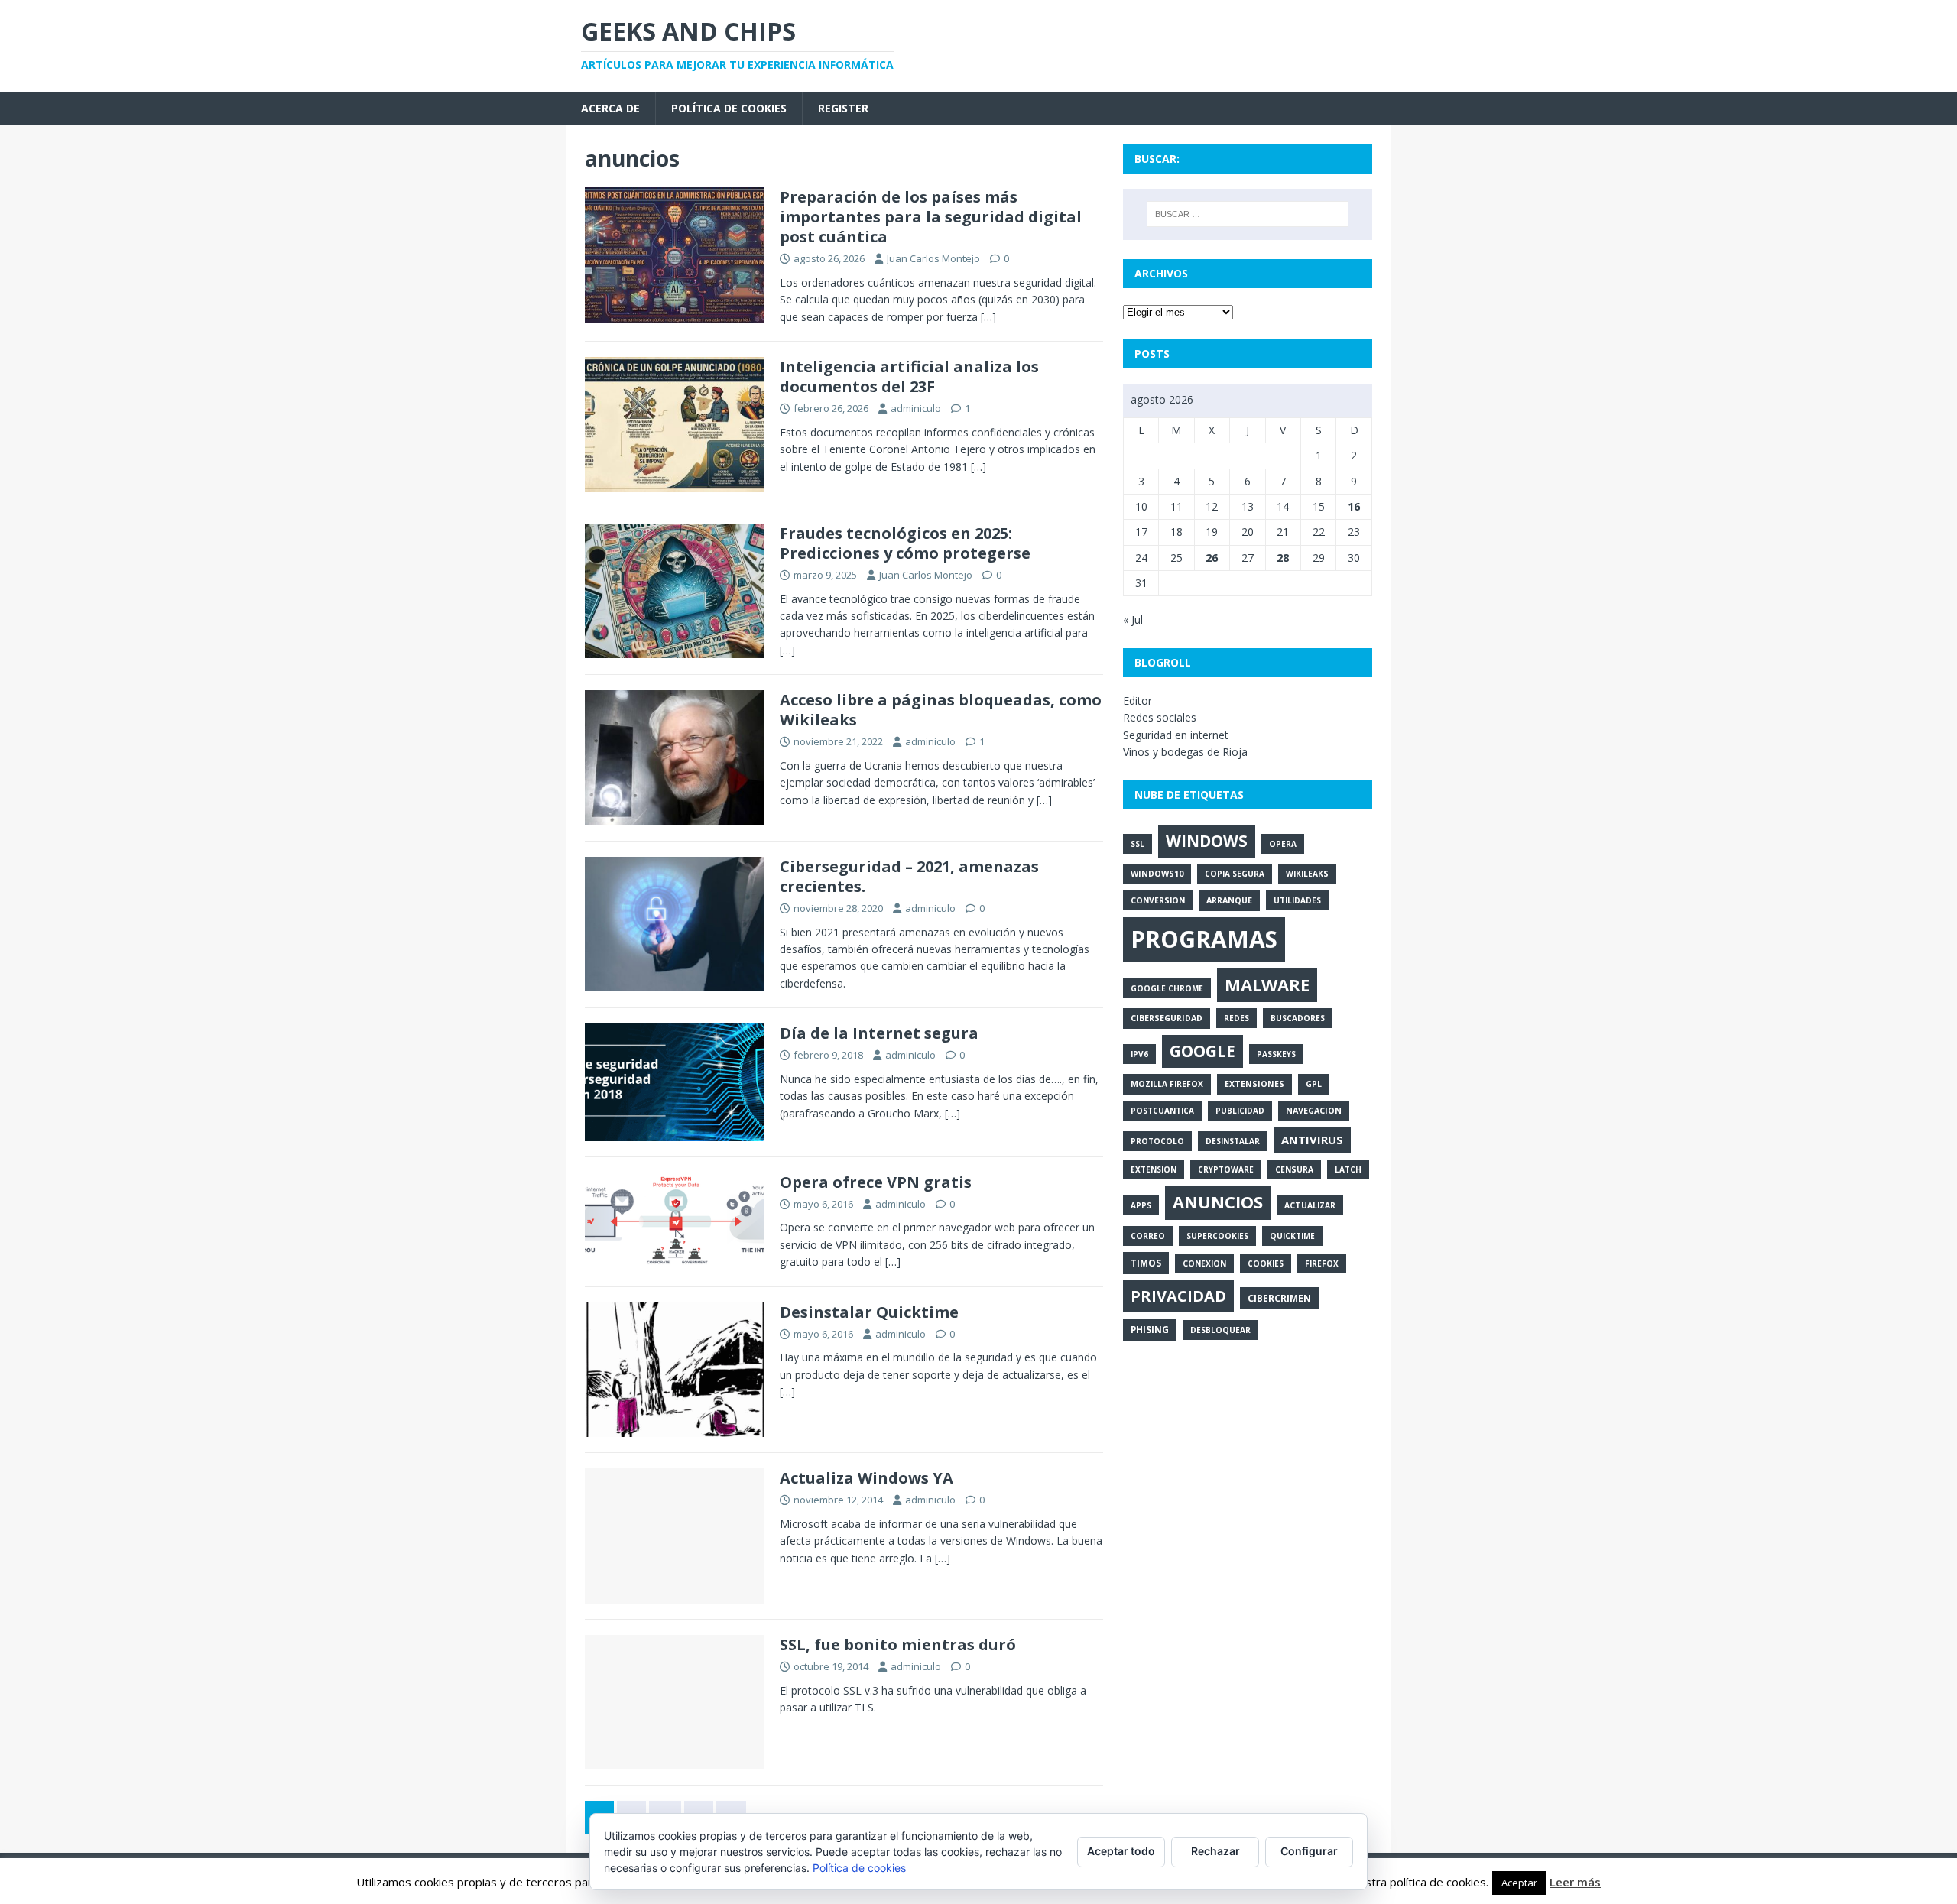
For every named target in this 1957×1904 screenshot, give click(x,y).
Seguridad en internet (1176, 735)
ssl (1138, 844)
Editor (1138, 701)
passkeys (1276, 1054)
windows (1207, 841)
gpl (1314, 1084)
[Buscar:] (1248, 214)
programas (1204, 939)
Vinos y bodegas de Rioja (1185, 752)
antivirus (1312, 1140)
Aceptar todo (1121, 1851)
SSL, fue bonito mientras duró (898, 1645)
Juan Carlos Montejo (933, 258)
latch (1348, 1169)
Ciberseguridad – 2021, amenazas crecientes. (909, 876)
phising (1150, 1329)
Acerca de (610, 108)
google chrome (1167, 988)
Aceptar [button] (1519, 1883)
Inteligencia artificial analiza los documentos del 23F (909, 376)
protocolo (1157, 1141)
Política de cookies (729, 108)
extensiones (1254, 1084)
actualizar (1310, 1205)
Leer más (1575, 1882)
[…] (988, 317)
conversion (1158, 900)
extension (1154, 1169)
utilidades (1297, 900)
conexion (1204, 1263)
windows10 (1157, 874)
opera (1283, 844)
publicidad (1240, 1111)
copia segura (1235, 874)
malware (1267, 984)
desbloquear (1220, 1330)
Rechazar (1215, 1851)
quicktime (1292, 1236)
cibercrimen (1279, 1298)
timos (1146, 1263)
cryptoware (1226, 1169)
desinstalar (1233, 1141)
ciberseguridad (1167, 1018)
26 (1212, 558)
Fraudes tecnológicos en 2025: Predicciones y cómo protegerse (905, 543)
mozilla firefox (1167, 1084)
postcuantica (1162, 1111)
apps (1141, 1205)
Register (843, 108)
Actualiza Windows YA (867, 1478)
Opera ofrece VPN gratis (876, 1182)
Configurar (1309, 1851)
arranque (1229, 900)
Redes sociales (1160, 717)
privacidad (1178, 1296)
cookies (1266, 1263)
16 (1354, 506)
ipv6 (1139, 1054)
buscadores (1298, 1018)
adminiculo (916, 408)
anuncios (1218, 1202)
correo (1148, 1236)
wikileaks (1307, 874)
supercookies (1217, 1236)
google (1202, 1051)
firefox (1322, 1263)
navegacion (1314, 1111)
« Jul (1133, 620)
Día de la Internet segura (879, 1033)
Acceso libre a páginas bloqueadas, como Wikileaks (941, 710)
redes (1237, 1018)
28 (1283, 558)
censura (1294, 1169)
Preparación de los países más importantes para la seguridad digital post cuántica (931, 217)
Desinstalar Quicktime (869, 1312)
